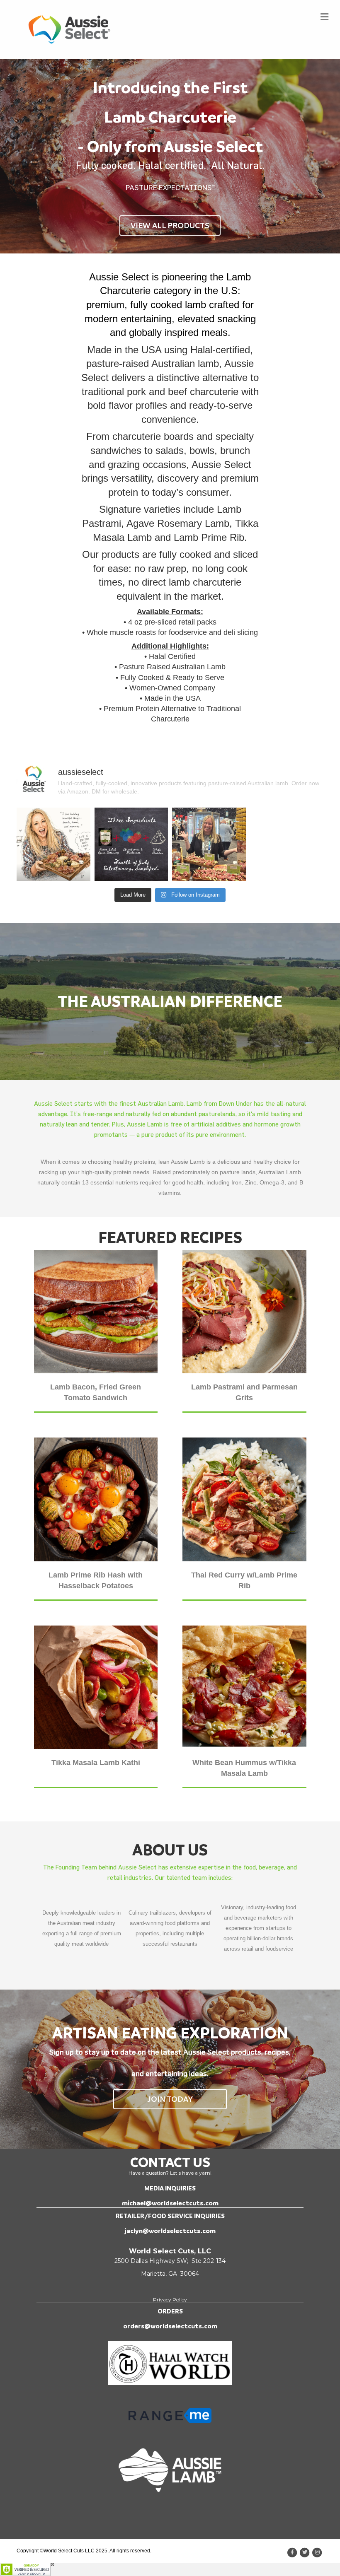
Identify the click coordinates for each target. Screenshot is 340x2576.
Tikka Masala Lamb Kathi (96, 1763)
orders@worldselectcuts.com (170, 2326)
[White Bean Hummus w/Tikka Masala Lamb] (244, 1687)
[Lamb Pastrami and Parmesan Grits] (244, 1311)
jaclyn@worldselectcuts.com (170, 2231)
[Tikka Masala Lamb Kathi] (96, 1687)
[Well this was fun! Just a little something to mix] (53, 844)
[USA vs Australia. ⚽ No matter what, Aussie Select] (209, 844)
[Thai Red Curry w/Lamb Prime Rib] (244, 1499)
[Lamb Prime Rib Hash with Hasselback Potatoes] (96, 1499)
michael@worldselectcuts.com (170, 2203)
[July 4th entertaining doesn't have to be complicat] (131, 844)
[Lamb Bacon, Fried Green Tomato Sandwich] (96, 1311)
